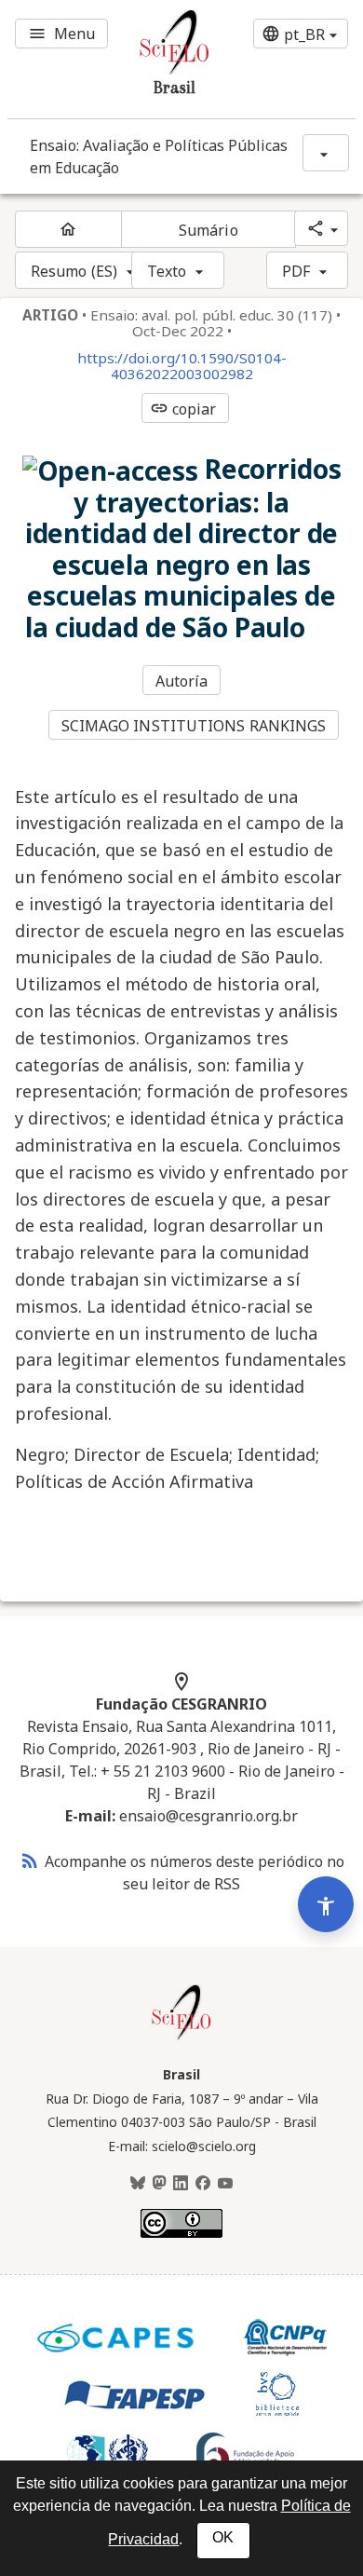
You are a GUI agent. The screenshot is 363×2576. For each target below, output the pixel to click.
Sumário (208, 230)
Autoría (182, 681)
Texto (167, 271)
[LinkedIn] (181, 2184)
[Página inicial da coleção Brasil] (181, 2038)
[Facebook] (203, 2184)
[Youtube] (225, 2184)
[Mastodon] (159, 2184)
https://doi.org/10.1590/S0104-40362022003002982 (182, 366)
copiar (183, 409)
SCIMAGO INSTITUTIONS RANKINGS (194, 726)
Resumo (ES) (74, 271)
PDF (296, 271)
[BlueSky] (138, 2184)
